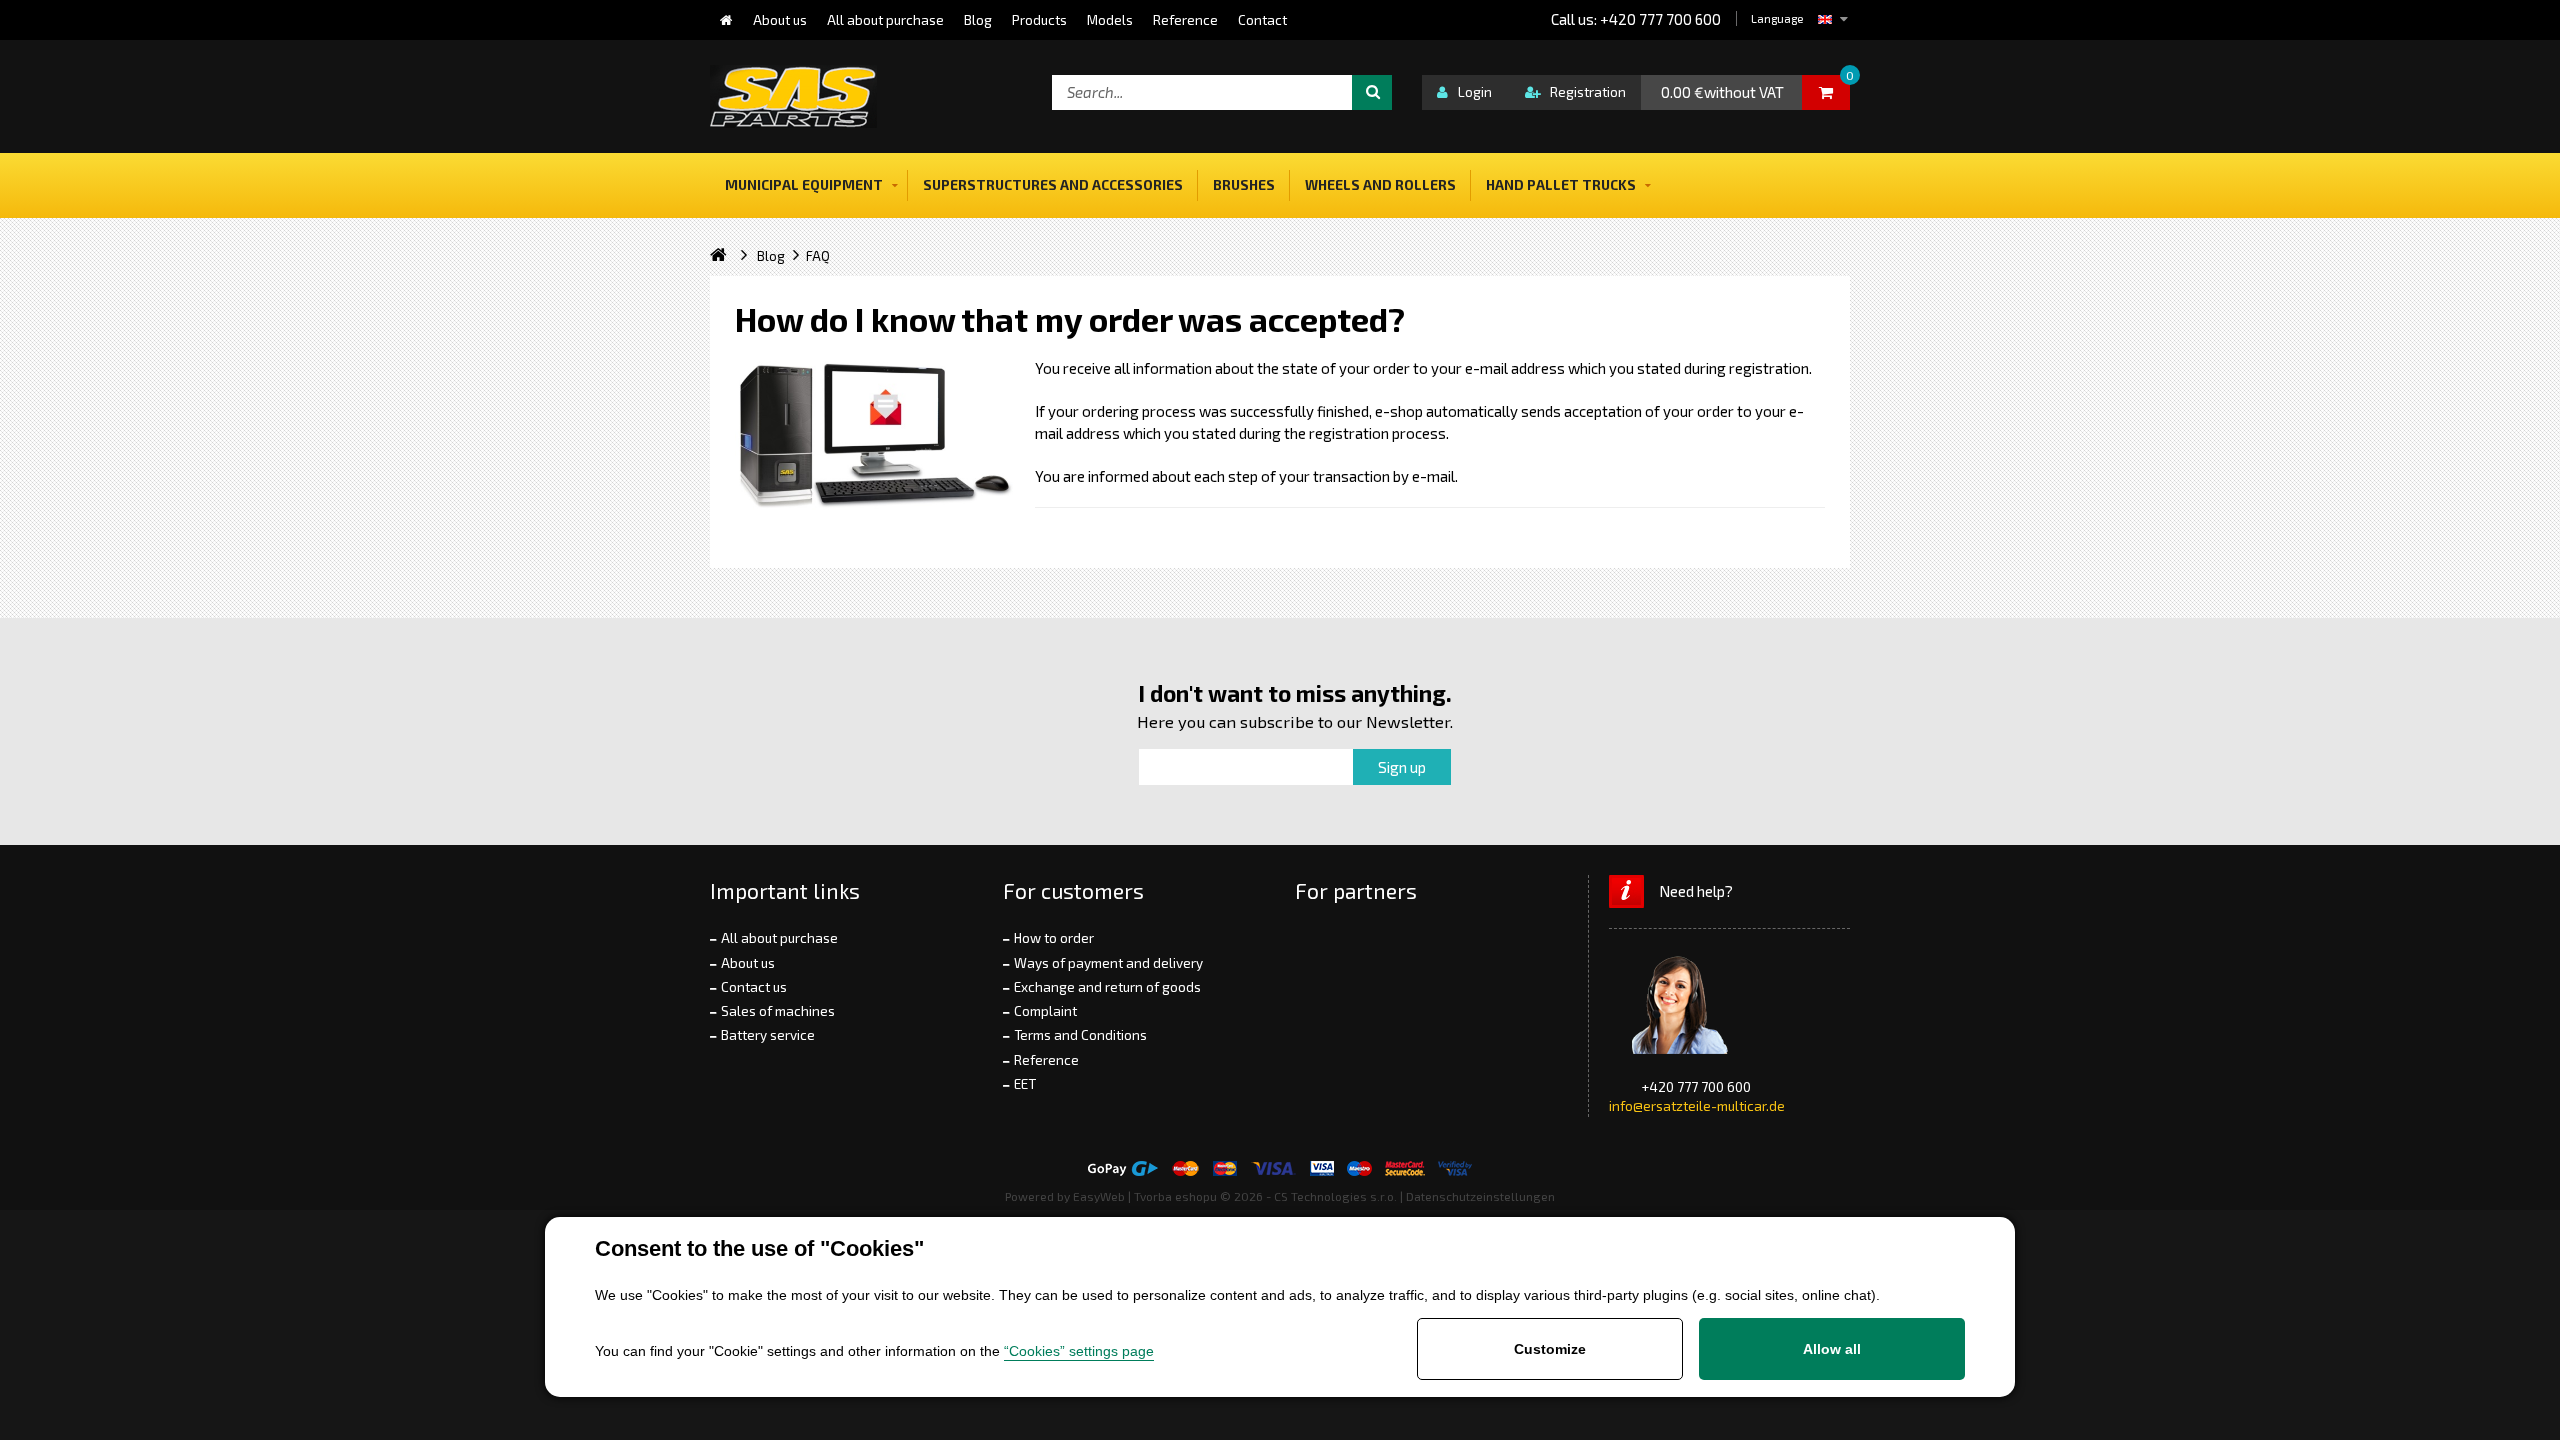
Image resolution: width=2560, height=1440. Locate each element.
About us (748, 963)
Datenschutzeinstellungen (1480, 1196)
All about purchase (779, 938)
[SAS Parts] (793, 96)
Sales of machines (778, 1011)
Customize (1550, 1349)
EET (1025, 1084)
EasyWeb (1099, 1196)
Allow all (1832, 1349)
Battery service (768, 1035)
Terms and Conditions (1080, 1035)
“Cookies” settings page (1079, 1351)
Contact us (754, 987)
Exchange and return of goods (1107, 987)
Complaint (1045, 1011)
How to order (1054, 938)
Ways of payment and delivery (1108, 963)
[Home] (726, 20)
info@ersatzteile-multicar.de (1697, 1106)
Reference (1046, 1060)
